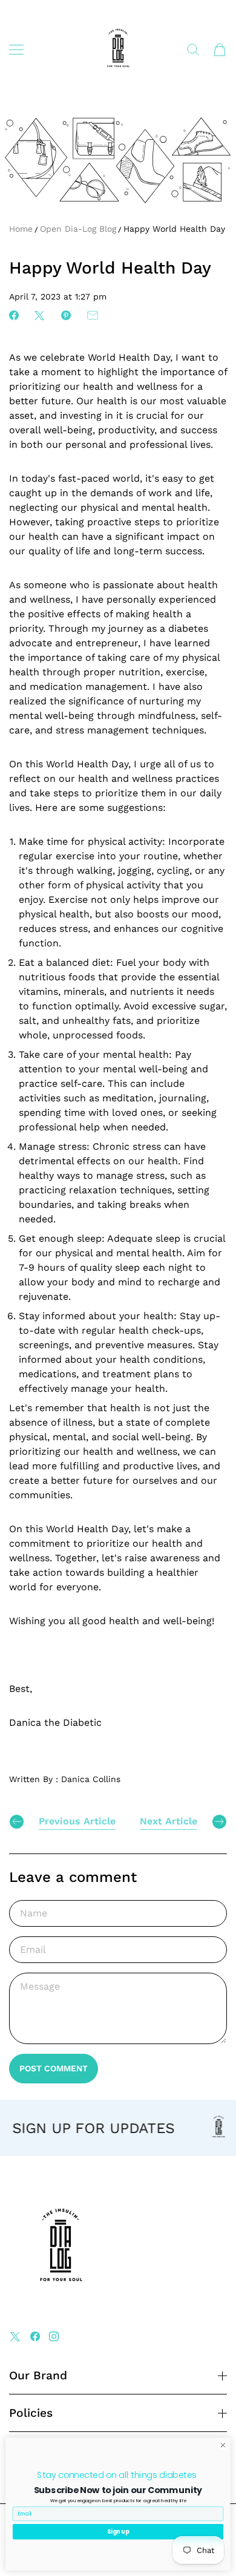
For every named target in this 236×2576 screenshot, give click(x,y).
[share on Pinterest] (66, 315)
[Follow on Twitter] (15, 2336)
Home (21, 229)
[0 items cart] (220, 50)
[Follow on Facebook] (35, 2336)
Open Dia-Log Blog (78, 229)
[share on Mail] (93, 315)
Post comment (54, 2068)
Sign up (118, 2532)
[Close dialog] (223, 2446)
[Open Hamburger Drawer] (16, 50)
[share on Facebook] (14, 315)
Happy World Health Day (174, 229)
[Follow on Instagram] (54, 2336)
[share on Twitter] (39, 315)
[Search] (193, 50)
